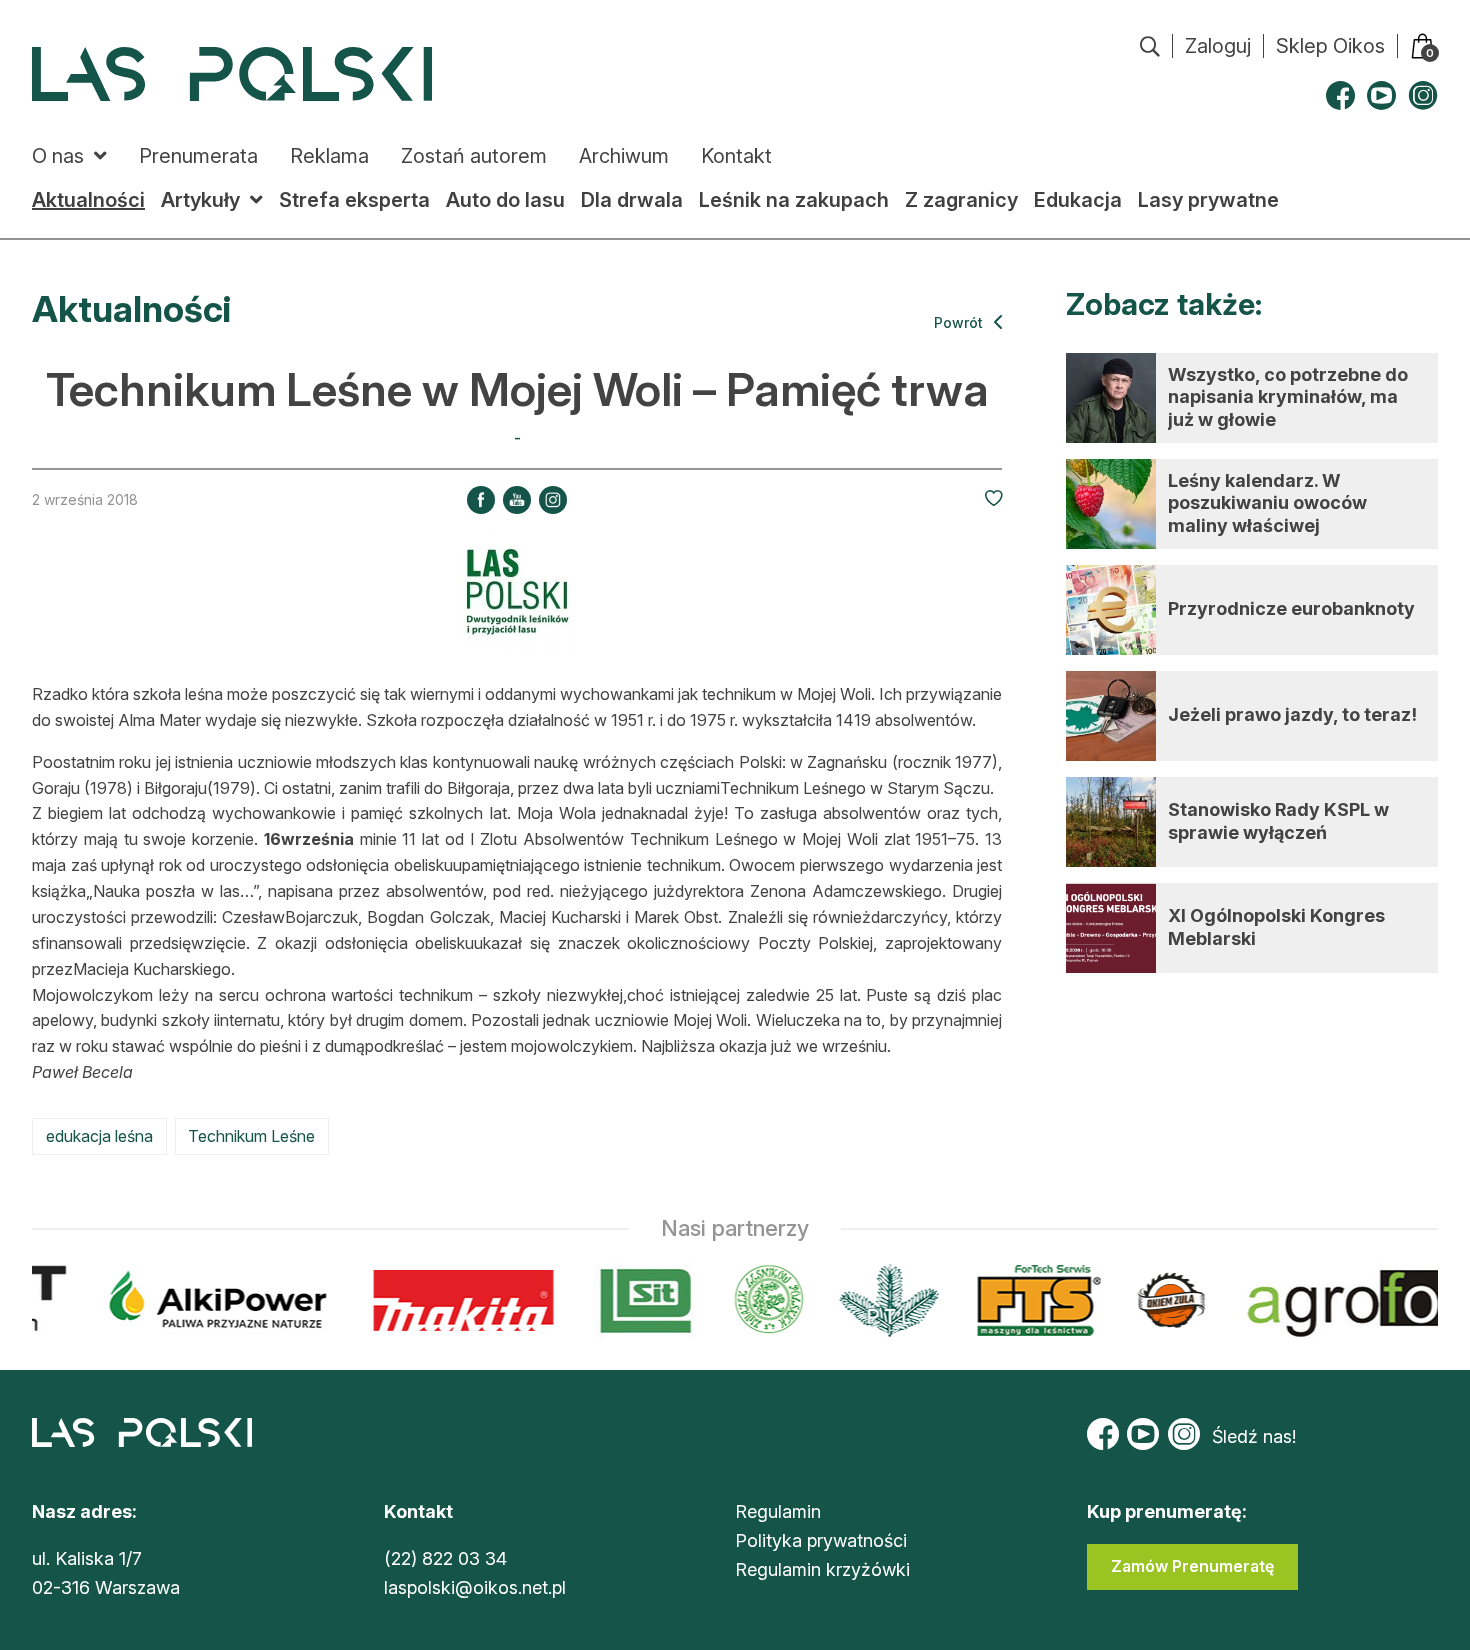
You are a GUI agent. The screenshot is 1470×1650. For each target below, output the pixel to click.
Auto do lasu (505, 200)
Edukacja (1078, 200)
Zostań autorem (474, 156)
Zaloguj (1218, 46)
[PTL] (876, 1300)
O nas (58, 156)
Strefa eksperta (354, 200)
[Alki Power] (206, 1300)
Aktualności (88, 200)
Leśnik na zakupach (794, 200)
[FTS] (1024, 1300)
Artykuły (200, 200)
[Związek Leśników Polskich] (756, 1300)
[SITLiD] (634, 1300)
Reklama (329, 156)
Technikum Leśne (251, 1136)
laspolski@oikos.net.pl (475, 1587)
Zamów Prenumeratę (1192, 1566)
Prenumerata (198, 156)
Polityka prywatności (821, 1540)
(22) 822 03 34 (445, 1558)
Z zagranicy (961, 200)
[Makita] (451, 1300)
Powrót (960, 322)
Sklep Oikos (1330, 46)
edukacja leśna (99, 1136)
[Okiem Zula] (1159, 1300)
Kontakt (736, 156)
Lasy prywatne (1208, 200)
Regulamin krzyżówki (822, 1569)
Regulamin (778, 1511)
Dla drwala (632, 200)
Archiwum (624, 156)
